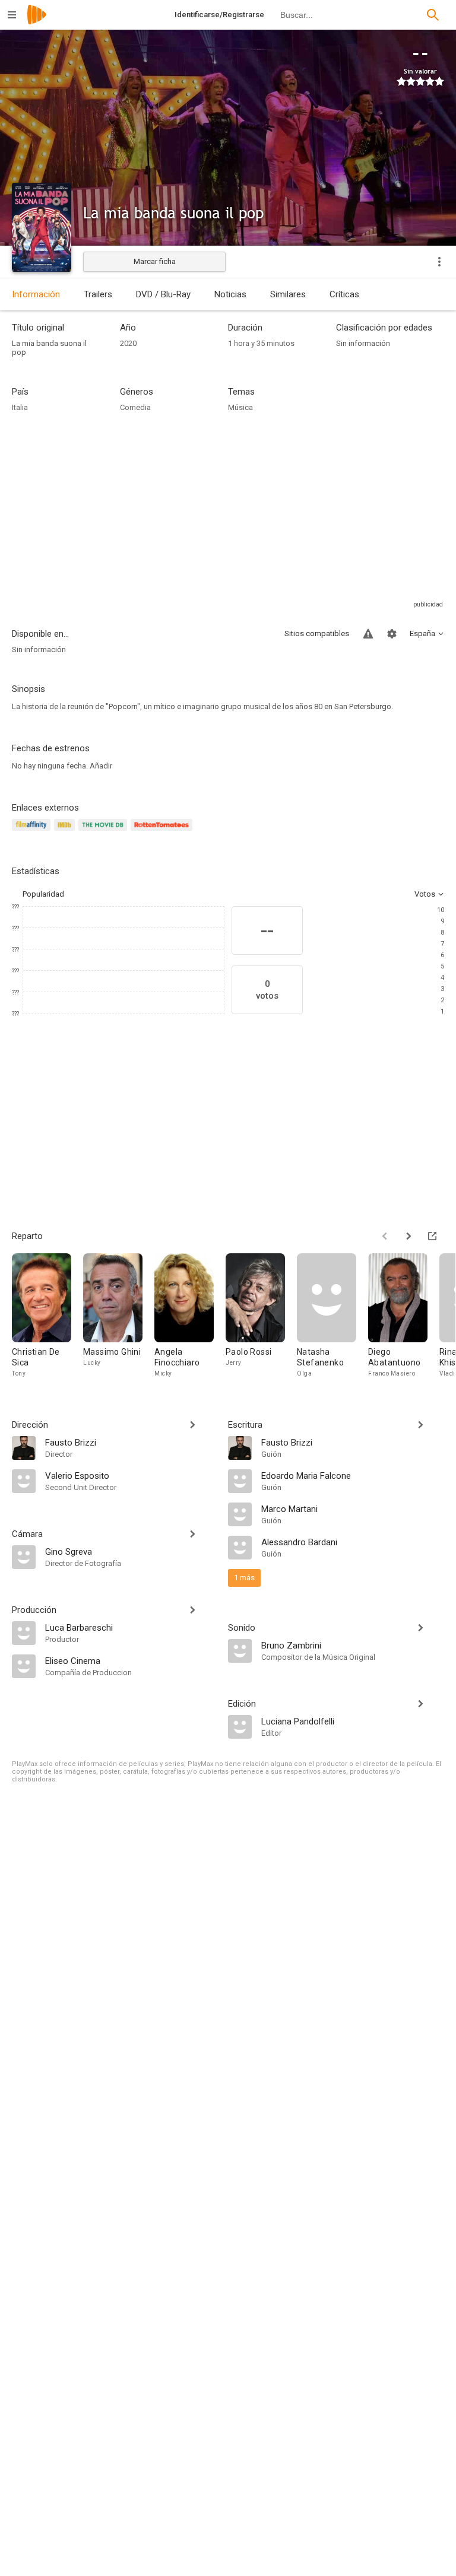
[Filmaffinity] (33, 832)
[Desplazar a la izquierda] (385, 1236)
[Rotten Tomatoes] (164, 832)
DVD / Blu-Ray (163, 294)
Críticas (344, 294)
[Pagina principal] (37, 22)
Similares (288, 294)
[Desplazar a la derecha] (408, 1236)
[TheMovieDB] (104, 832)
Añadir (101, 766)
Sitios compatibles (317, 633)
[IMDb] (66, 832)
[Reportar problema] (368, 634)
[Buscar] (433, 15)
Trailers (98, 294)
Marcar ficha (155, 261)
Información (36, 294)
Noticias (230, 294)
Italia (20, 407)
